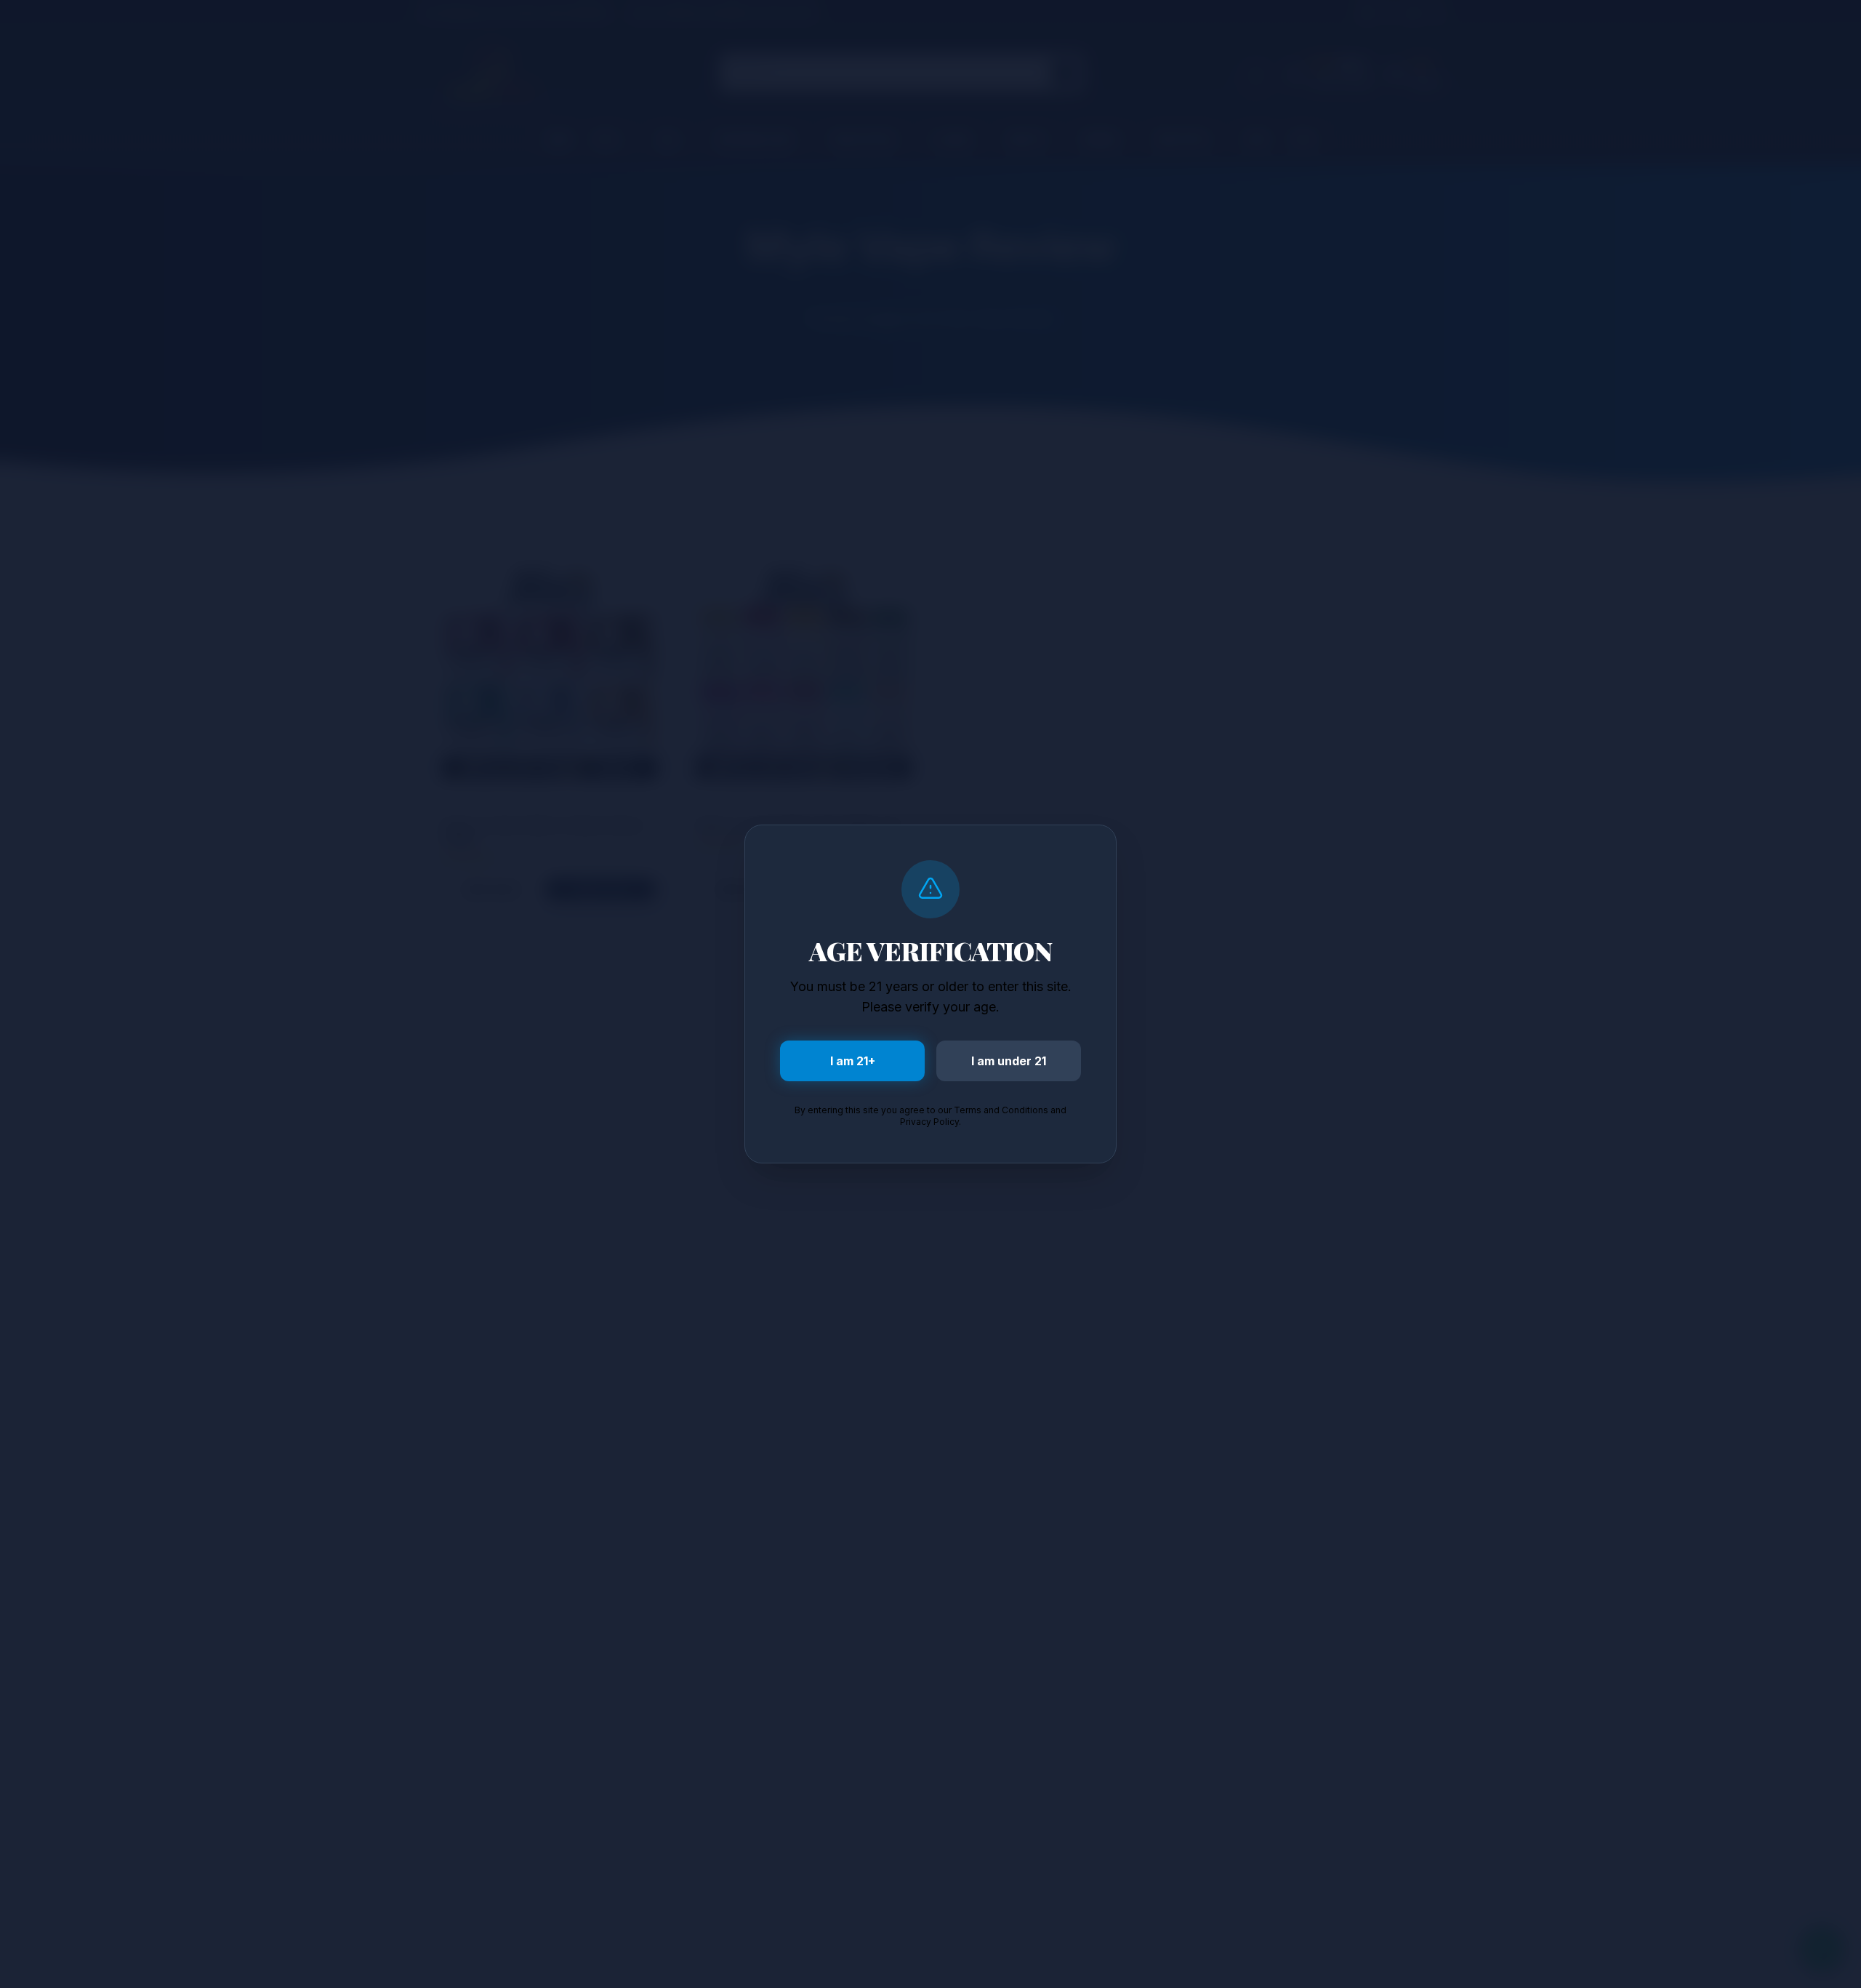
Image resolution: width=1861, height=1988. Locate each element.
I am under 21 (1009, 1061)
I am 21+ (853, 1061)
